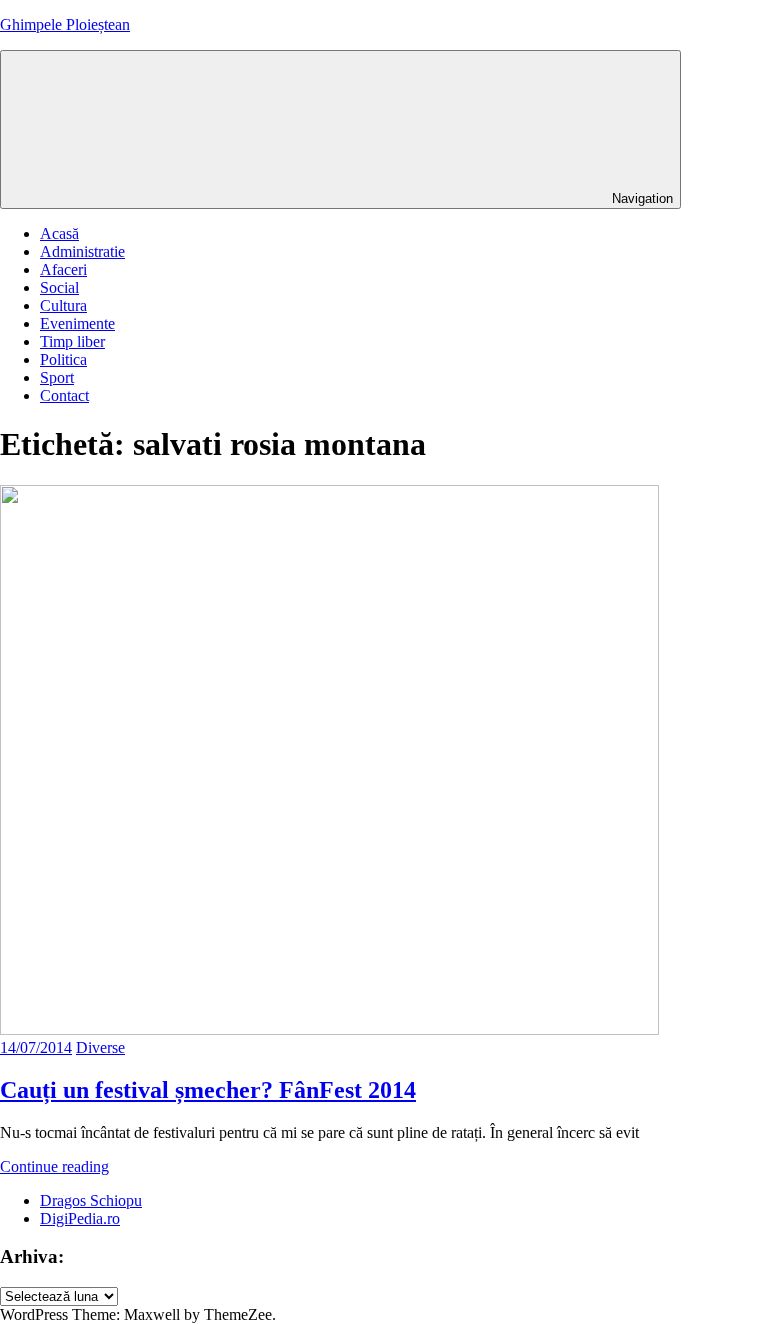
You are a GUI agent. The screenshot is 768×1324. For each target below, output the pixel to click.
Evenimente (77, 323)
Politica (63, 359)
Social (59, 287)
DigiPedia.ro (80, 1218)
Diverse (100, 1047)
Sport (57, 377)
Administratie (82, 251)
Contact (64, 395)
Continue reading (54, 1166)
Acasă (59, 233)
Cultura (63, 305)
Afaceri (63, 269)
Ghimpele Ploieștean (65, 24)
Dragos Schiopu (91, 1200)
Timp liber (72, 341)
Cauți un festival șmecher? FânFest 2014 (208, 1090)
